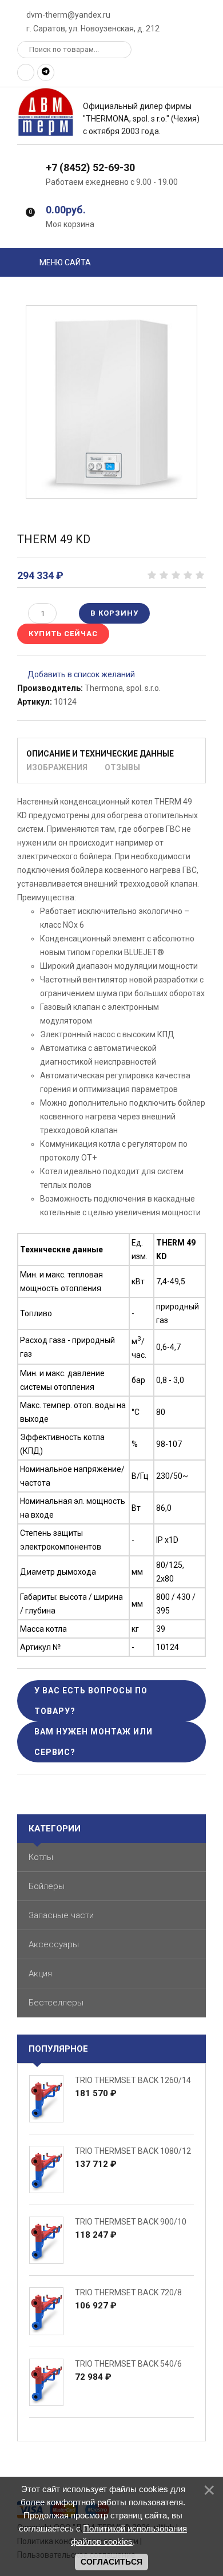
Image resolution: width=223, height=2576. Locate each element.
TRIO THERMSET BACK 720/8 (128, 2292)
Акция (40, 1974)
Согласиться (111, 2562)
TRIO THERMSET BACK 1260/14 (133, 2080)
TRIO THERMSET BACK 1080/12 (133, 2151)
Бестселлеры (56, 2003)
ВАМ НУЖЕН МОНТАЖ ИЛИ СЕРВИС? (93, 1742)
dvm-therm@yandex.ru (67, 15)
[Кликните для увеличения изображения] (111, 402)
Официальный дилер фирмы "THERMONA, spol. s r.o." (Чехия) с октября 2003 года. (141, 119)
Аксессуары (54, 1944)
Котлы (41, 1857)
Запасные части (61, 1915)
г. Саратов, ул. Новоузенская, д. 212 (92, 29)
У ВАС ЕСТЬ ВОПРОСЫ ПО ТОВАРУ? (91, 1701)
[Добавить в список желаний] (76, 674)
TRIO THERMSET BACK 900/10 (131, 2222)
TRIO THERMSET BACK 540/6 (128, 2364)
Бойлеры (47, 1886)
